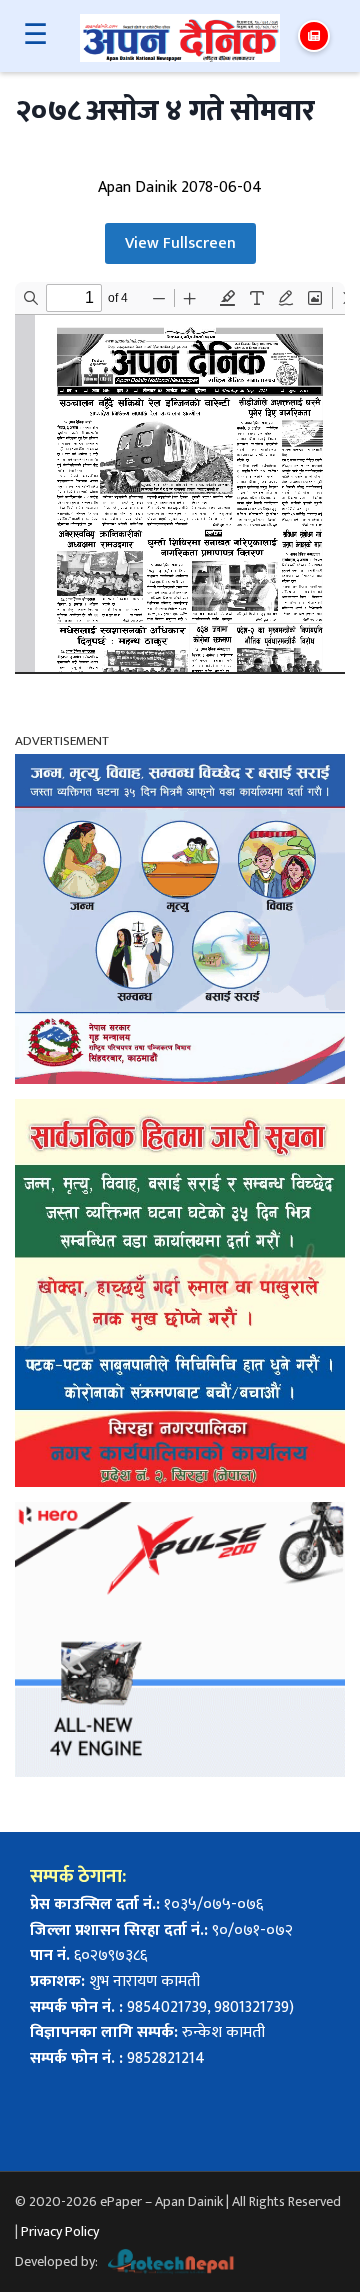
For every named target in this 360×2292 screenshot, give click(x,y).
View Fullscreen (180, 243)
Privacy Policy (60, 2231)
